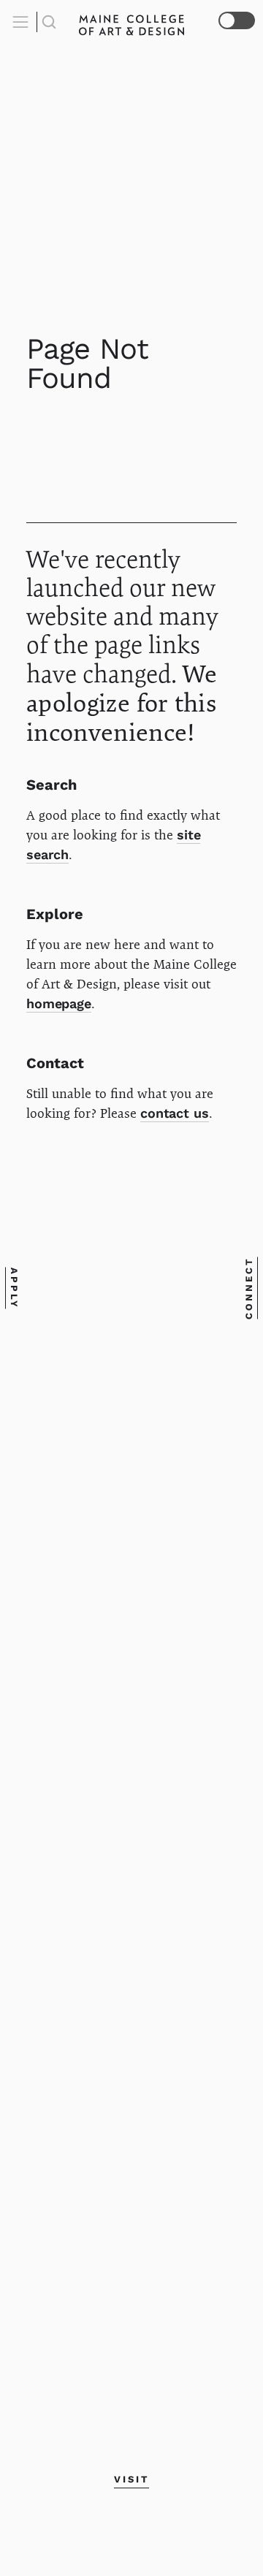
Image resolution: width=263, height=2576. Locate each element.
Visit (131, 2479)
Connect (249, 1288)
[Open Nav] (23, 22)
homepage (59, 1003)
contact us (175, 1113)
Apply (14, 1288)
